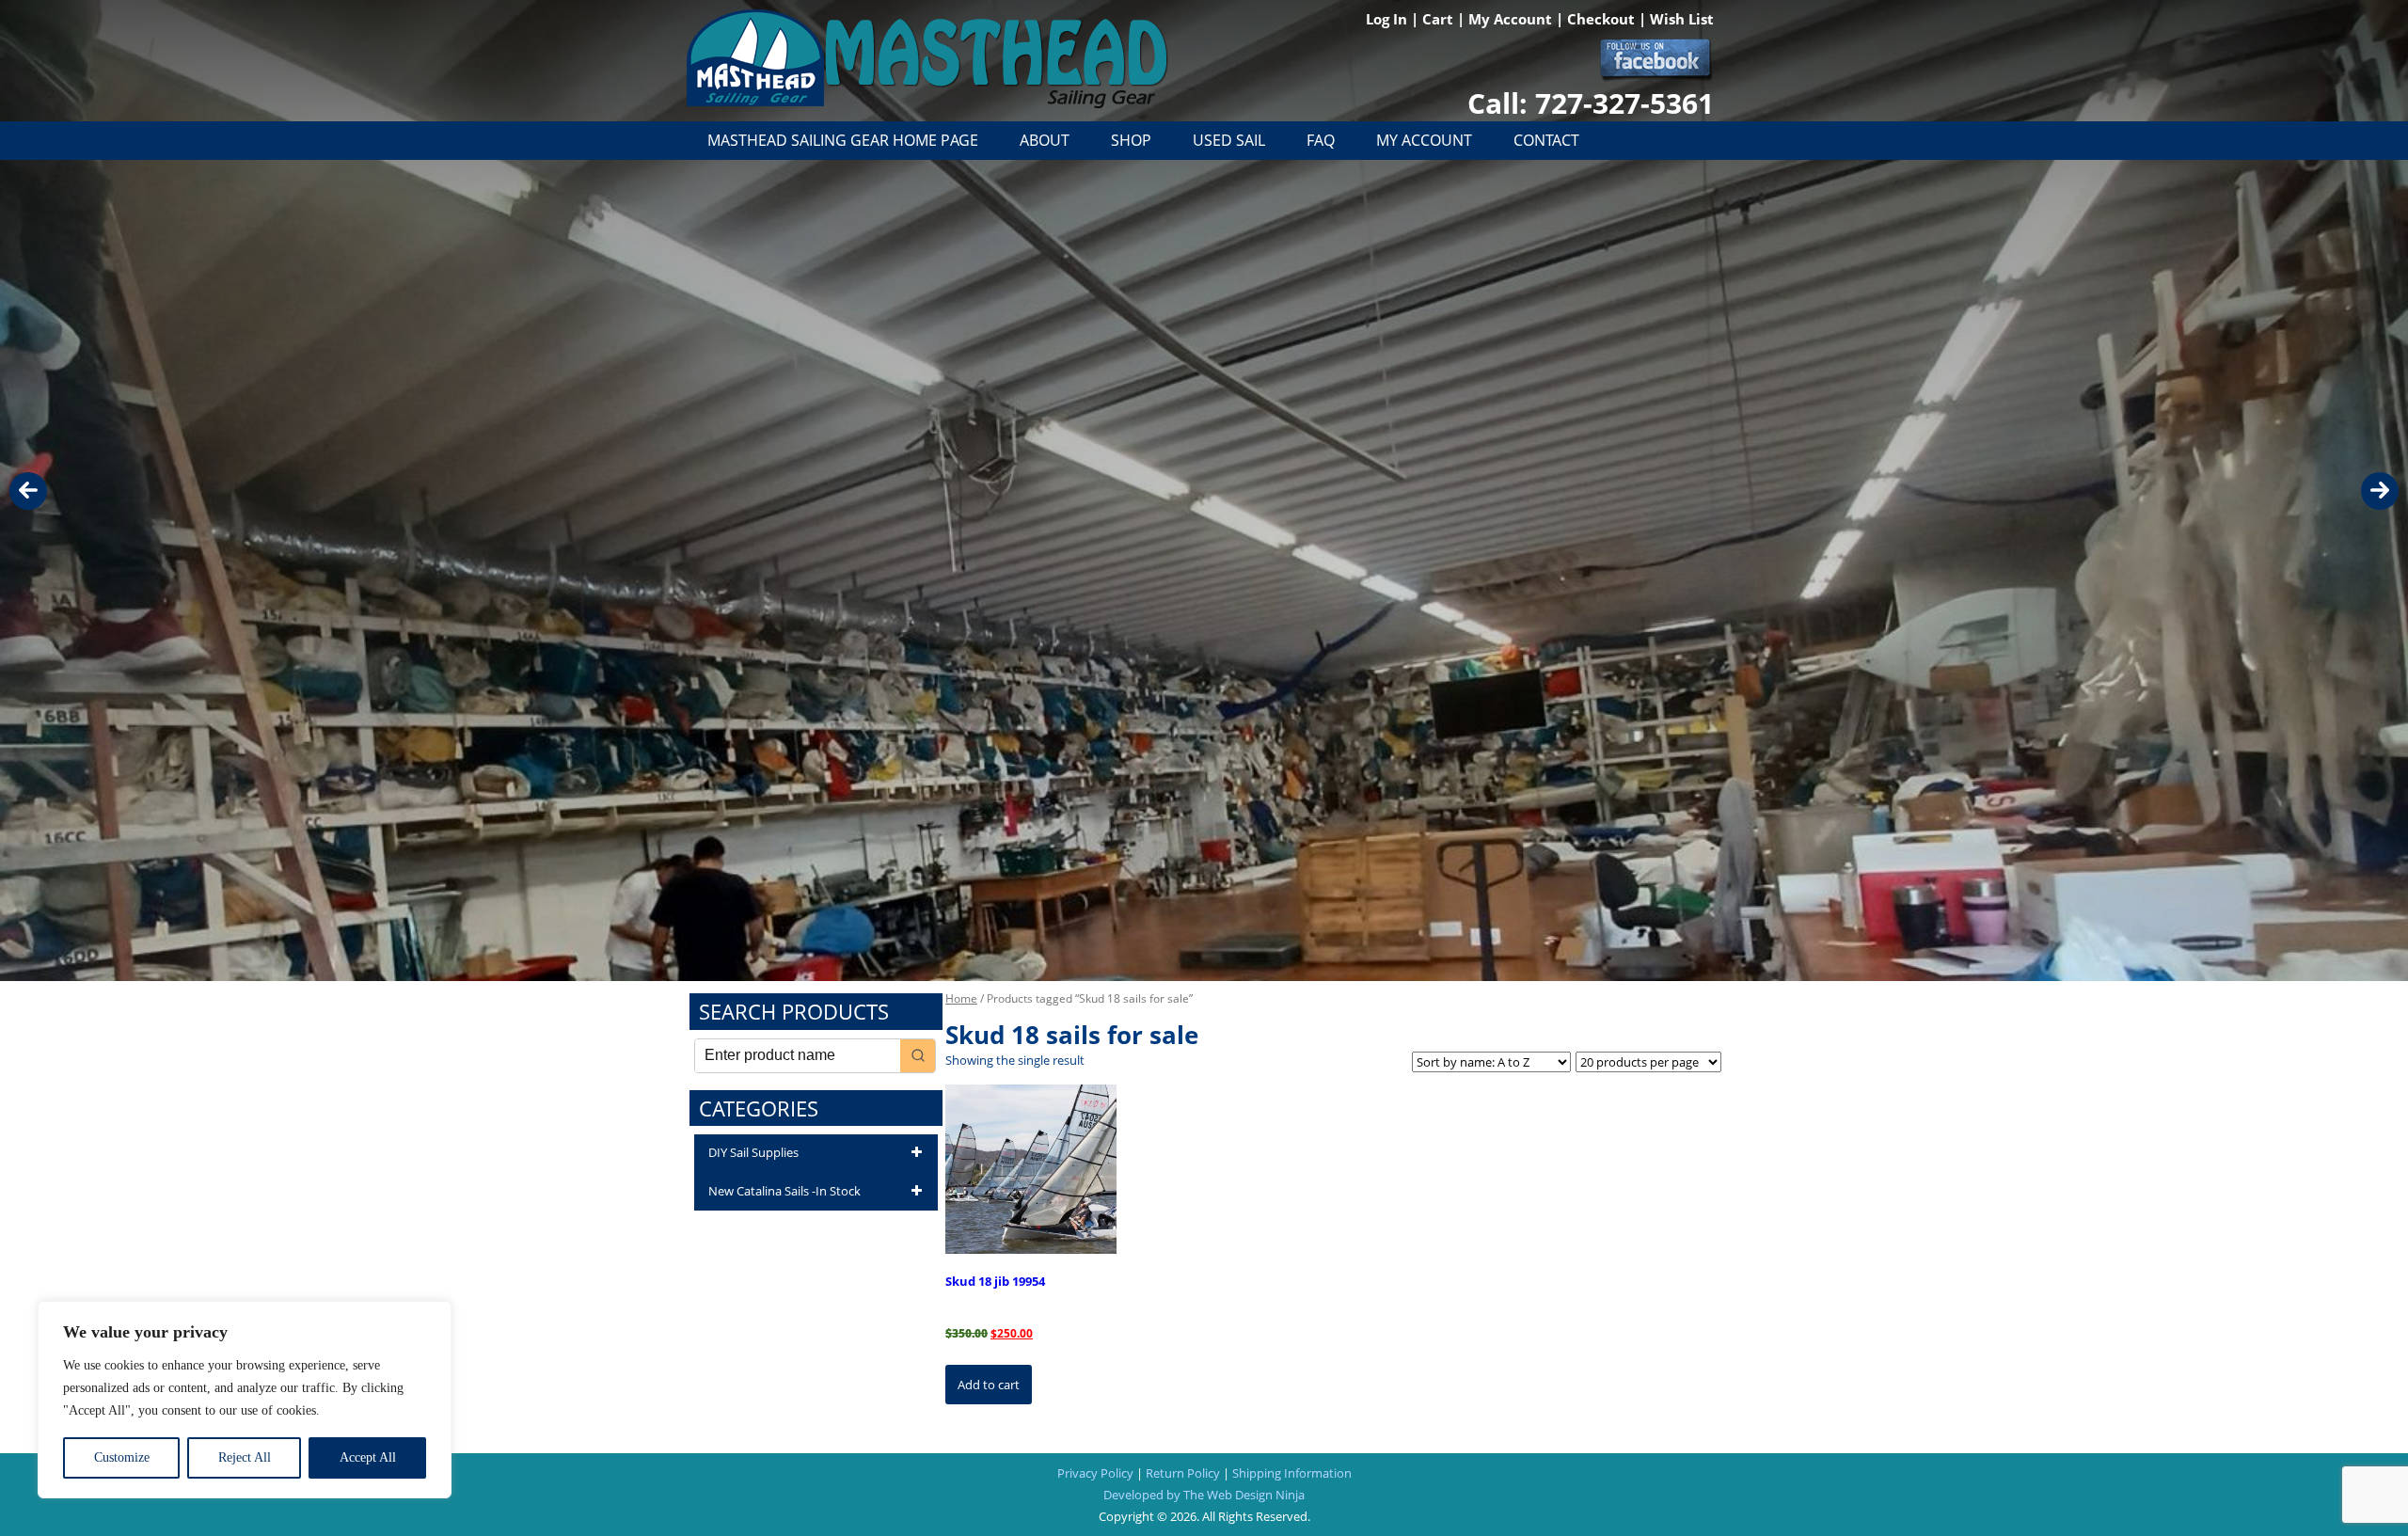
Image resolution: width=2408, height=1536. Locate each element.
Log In (1388, 19)
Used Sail (1229, 140)
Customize (122, 1457)
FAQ (1321, 140)
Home (961, 998)
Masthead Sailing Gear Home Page (843, 140)
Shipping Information (1292, 1473)
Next (2380, 491)
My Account (1512, 19)
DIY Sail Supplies (753, 1152)
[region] (245, 1400)
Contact (1546, 140)
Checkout (1603, 19)
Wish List (1682, 19)
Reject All (245, 1457)
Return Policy (1183, 1473)
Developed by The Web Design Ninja (1204, 1495)
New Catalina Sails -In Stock (784, 1191)
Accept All (368, 1457)
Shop (1131, 140)
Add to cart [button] (989, 1385)
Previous (28, 491)
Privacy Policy (1095, 1473)
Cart (1440, 19)
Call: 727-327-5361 (1591, 103)
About (1045, 140)
